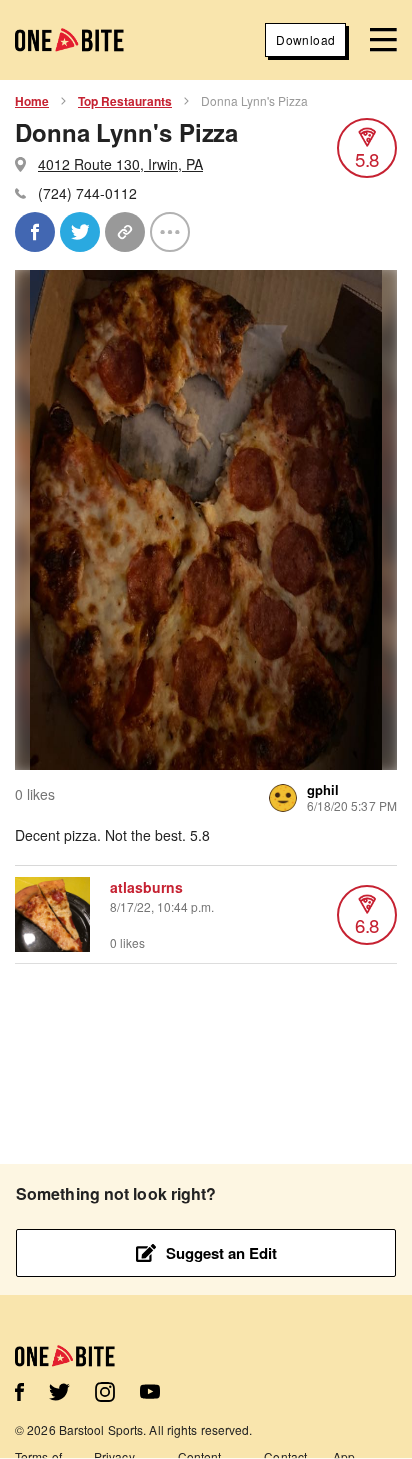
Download (305, 39)
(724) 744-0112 (87, 193)
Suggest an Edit (221, 1253)
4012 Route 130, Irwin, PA (120, 164)
